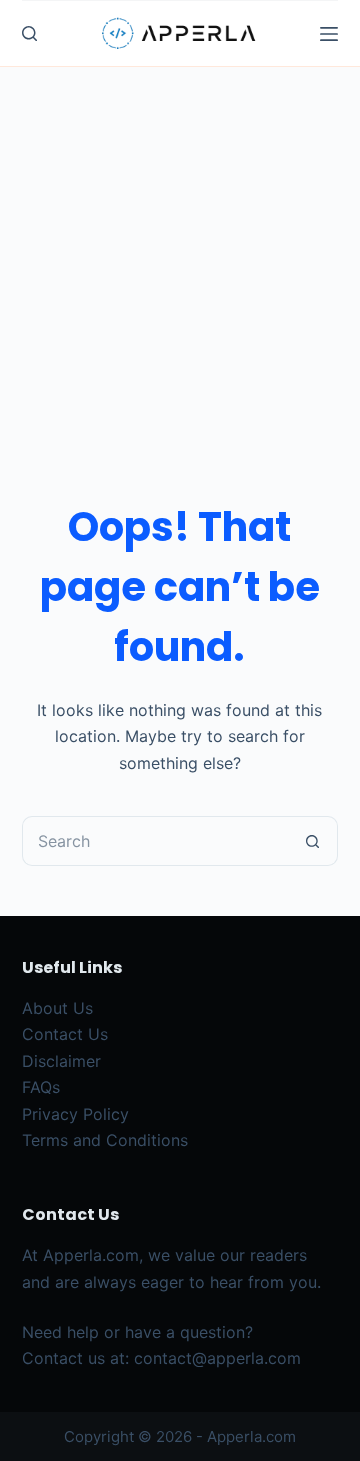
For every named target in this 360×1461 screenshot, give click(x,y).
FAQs (41, 1087)
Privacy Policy (75, 1114)
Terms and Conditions (105, 1140)
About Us (57, 1008)
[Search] (29, 33)
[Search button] (313, 841)
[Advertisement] (180, 257)
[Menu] (329, 34)
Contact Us (65, 1034)
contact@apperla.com (217, 1358)
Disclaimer (61, 1061)
